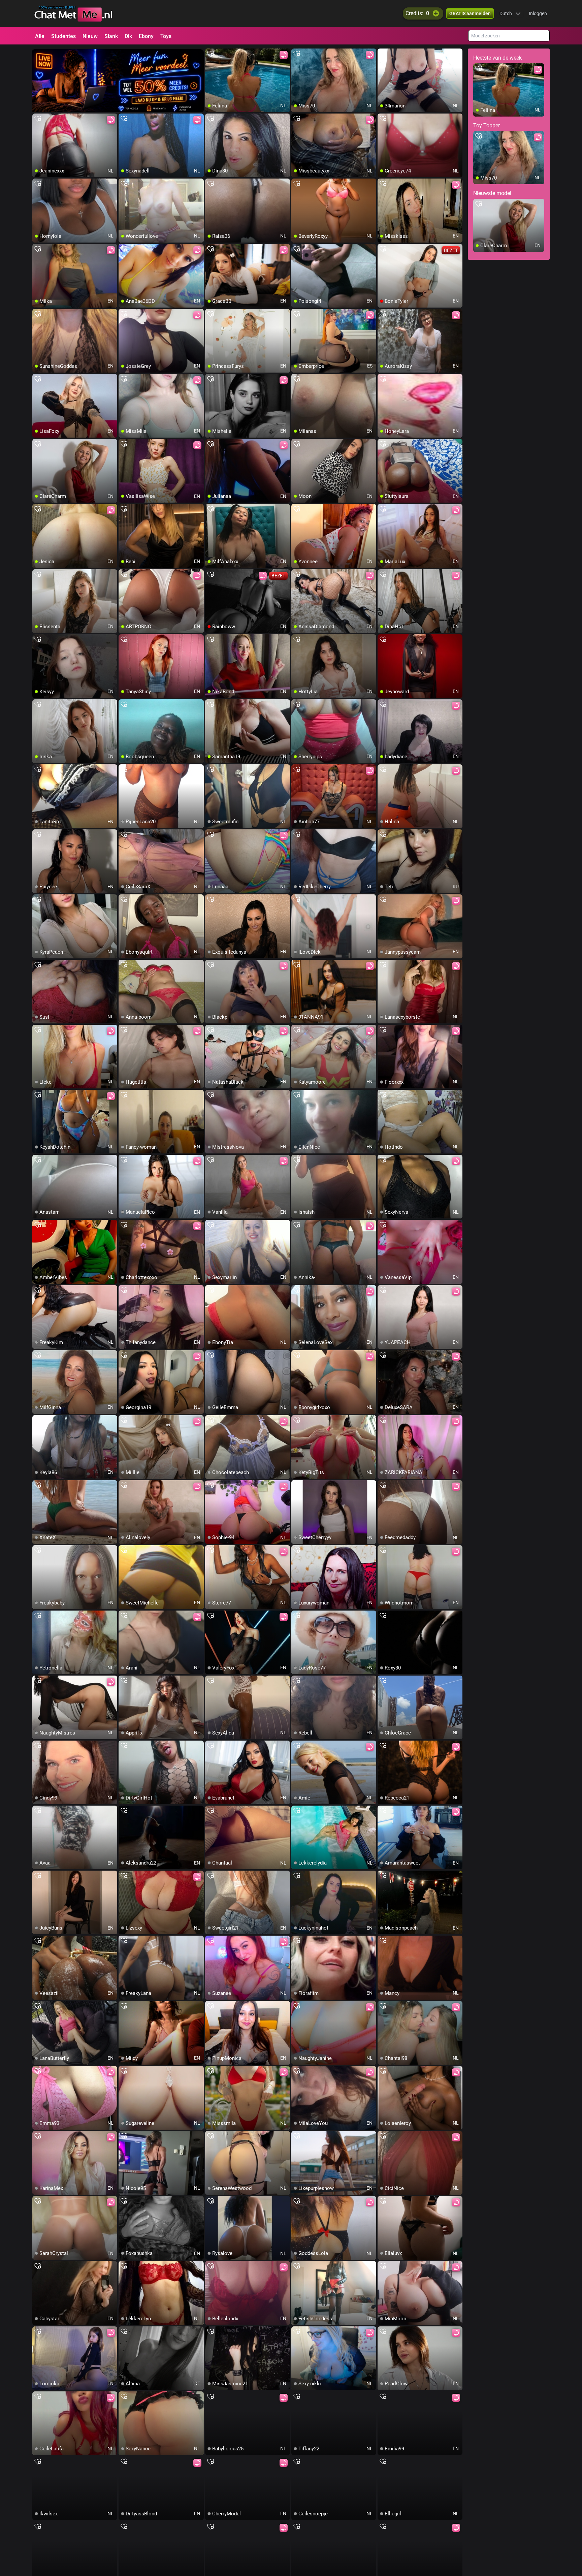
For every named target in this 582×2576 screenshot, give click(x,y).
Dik (128, 36)
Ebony (146, 36)
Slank (111, 36)
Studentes (63, 36)
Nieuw (90, 36)
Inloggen (538, 13)
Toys (166, 36)
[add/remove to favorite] (211, 54)
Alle (40, 36)
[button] (510, 13)
